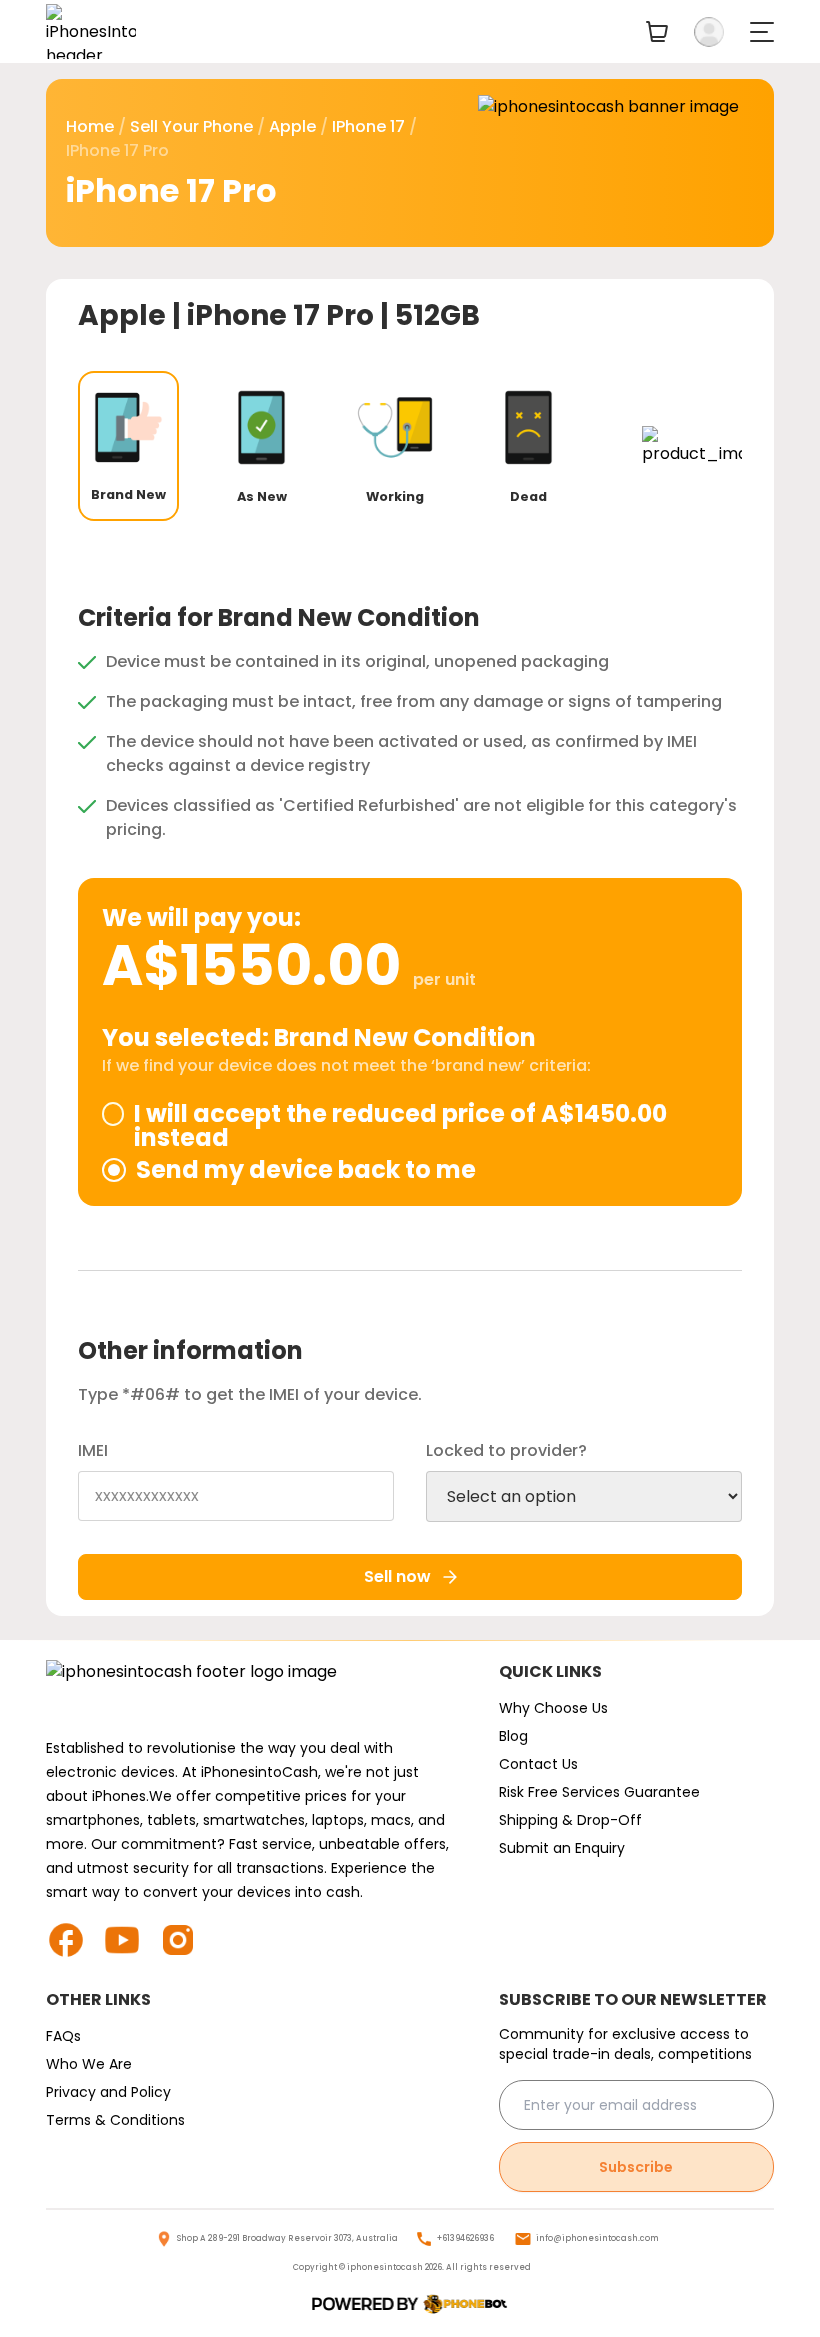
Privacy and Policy (108, 2092)
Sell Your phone (191, 126)
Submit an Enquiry (562, 1848)
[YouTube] (130, 1940)
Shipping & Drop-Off (570, 1820)
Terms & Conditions (115, 2120)
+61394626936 (465, 2238)
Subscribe (636, 2167)
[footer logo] (252, 1692)
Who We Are (89, 2064)
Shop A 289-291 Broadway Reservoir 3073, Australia (287, 2238)
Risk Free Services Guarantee (599, 1792)
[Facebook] (74, 1940)
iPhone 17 (368, 126)
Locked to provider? (506, 1450)
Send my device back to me (306, 1170)
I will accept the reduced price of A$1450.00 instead (400, 1126)
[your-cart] (657, 31)
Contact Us (538, 1764)
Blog (513, 1736)
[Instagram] (186, 1940)
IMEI (93, 1450)
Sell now (397, 1576)
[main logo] (91, 31)
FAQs (63, 2036)
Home (90, 126)
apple (292, 126)
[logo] (410, 2304)
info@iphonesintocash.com (597, 2238)
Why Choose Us (553, 1708)
